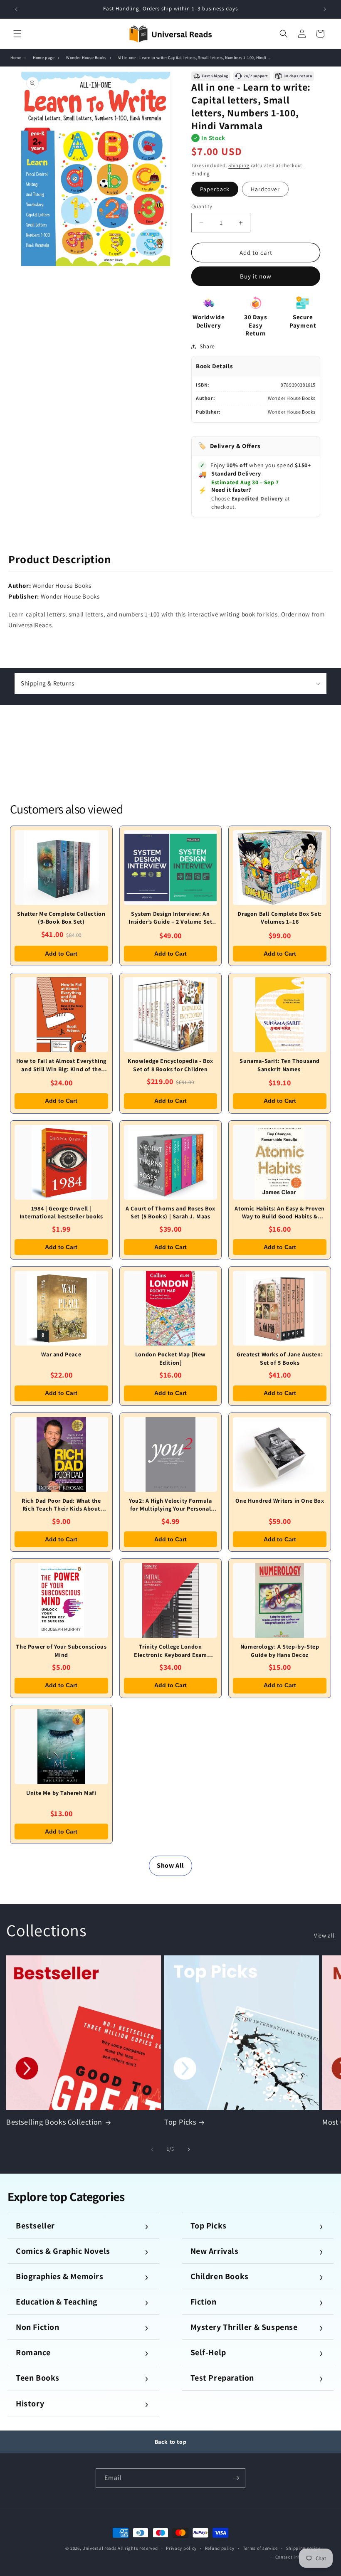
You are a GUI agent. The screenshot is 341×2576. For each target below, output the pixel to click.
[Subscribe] (236, 2478)
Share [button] (207, 346)
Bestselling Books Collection (54, 2122)
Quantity (202, 206)
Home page (44, 58)
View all (324, 1935)
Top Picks (180, 2122)
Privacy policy (181, 2548)
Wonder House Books (86, 58)
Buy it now (256, 276)
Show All (170, 1865)
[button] (17, 34)
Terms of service (260, 2548)
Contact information (298, 2557)
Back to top (171, 2442)
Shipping (239, 165)
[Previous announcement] (16, 9)
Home (16, 58)
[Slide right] (189, 2150)
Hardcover (265, 189)
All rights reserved (138, 2548)
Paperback (215, 189)
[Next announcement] (325, 9)
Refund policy (220, 2548)
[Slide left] (152, 2150)
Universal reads (100, 2548)
